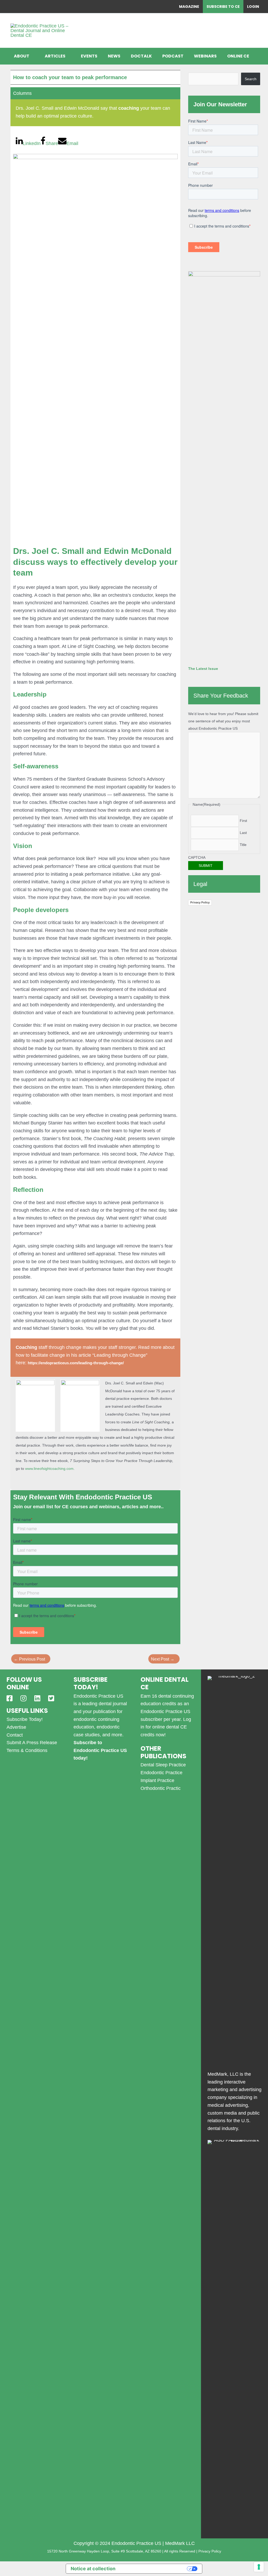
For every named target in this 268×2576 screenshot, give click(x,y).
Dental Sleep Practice (163, 1765)
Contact (15, 1735)
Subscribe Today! (25, 1719)
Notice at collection (93, 2569)
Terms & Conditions (27, 1750)
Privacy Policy (200, 902)
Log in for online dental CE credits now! (166, 1727)
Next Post (163, 1659)
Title (243, 845)
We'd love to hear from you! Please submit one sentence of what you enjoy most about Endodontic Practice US (223, 721)
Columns (22, 93)
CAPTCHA (197, 857)
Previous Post (29, 1659)
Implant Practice (157, 1780)
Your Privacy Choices (154, 2569)
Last (243, 833)
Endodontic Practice (161, 1773)
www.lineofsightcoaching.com (49, 1469)
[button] (32, 56)
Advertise (16, 1727)
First (243, 821)
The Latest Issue (203, 669)
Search (251, 79)
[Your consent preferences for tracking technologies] (259, 2567)
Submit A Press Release (32, 1743)
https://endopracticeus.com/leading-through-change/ (76, 1363)
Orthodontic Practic (161, 1788)
